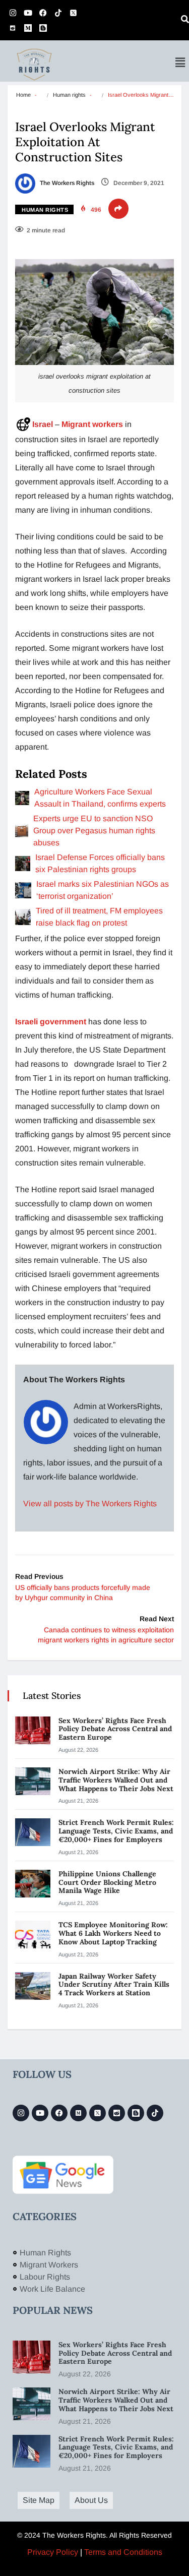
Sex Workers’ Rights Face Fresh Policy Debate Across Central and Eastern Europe (115, 1729)
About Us (91, 2500)
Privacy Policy (53, 2552)
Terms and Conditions (123, 2552)
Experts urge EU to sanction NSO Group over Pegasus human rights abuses (94, 831)
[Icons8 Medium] (78, 2113)
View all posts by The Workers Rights (90, 1504)
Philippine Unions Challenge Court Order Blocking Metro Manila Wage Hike (107, 1882)
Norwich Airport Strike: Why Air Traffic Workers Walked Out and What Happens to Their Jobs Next (116, 1780)
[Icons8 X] (73, 13)
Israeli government (51, 1022)
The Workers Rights (66, 183)
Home (23, 95)
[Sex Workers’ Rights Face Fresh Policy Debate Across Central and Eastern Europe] (33, 1730)
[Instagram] (13, 13)
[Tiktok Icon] (58, 13)
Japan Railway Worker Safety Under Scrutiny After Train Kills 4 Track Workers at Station (114, 1985)
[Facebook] (43, 13)
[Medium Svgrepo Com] (28, 28)
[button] (180, 63)
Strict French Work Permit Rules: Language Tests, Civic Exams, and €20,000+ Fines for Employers (116, 1831)
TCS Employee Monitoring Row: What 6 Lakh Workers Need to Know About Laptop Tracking (113, 1933)
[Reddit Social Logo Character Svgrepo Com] (13, 28)
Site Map (39, 2500)
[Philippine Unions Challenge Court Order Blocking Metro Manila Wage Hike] (33, 1884)
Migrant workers (92, 424)
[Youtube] (28, 13)
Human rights (69, 95)
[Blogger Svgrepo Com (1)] (43, 28)
